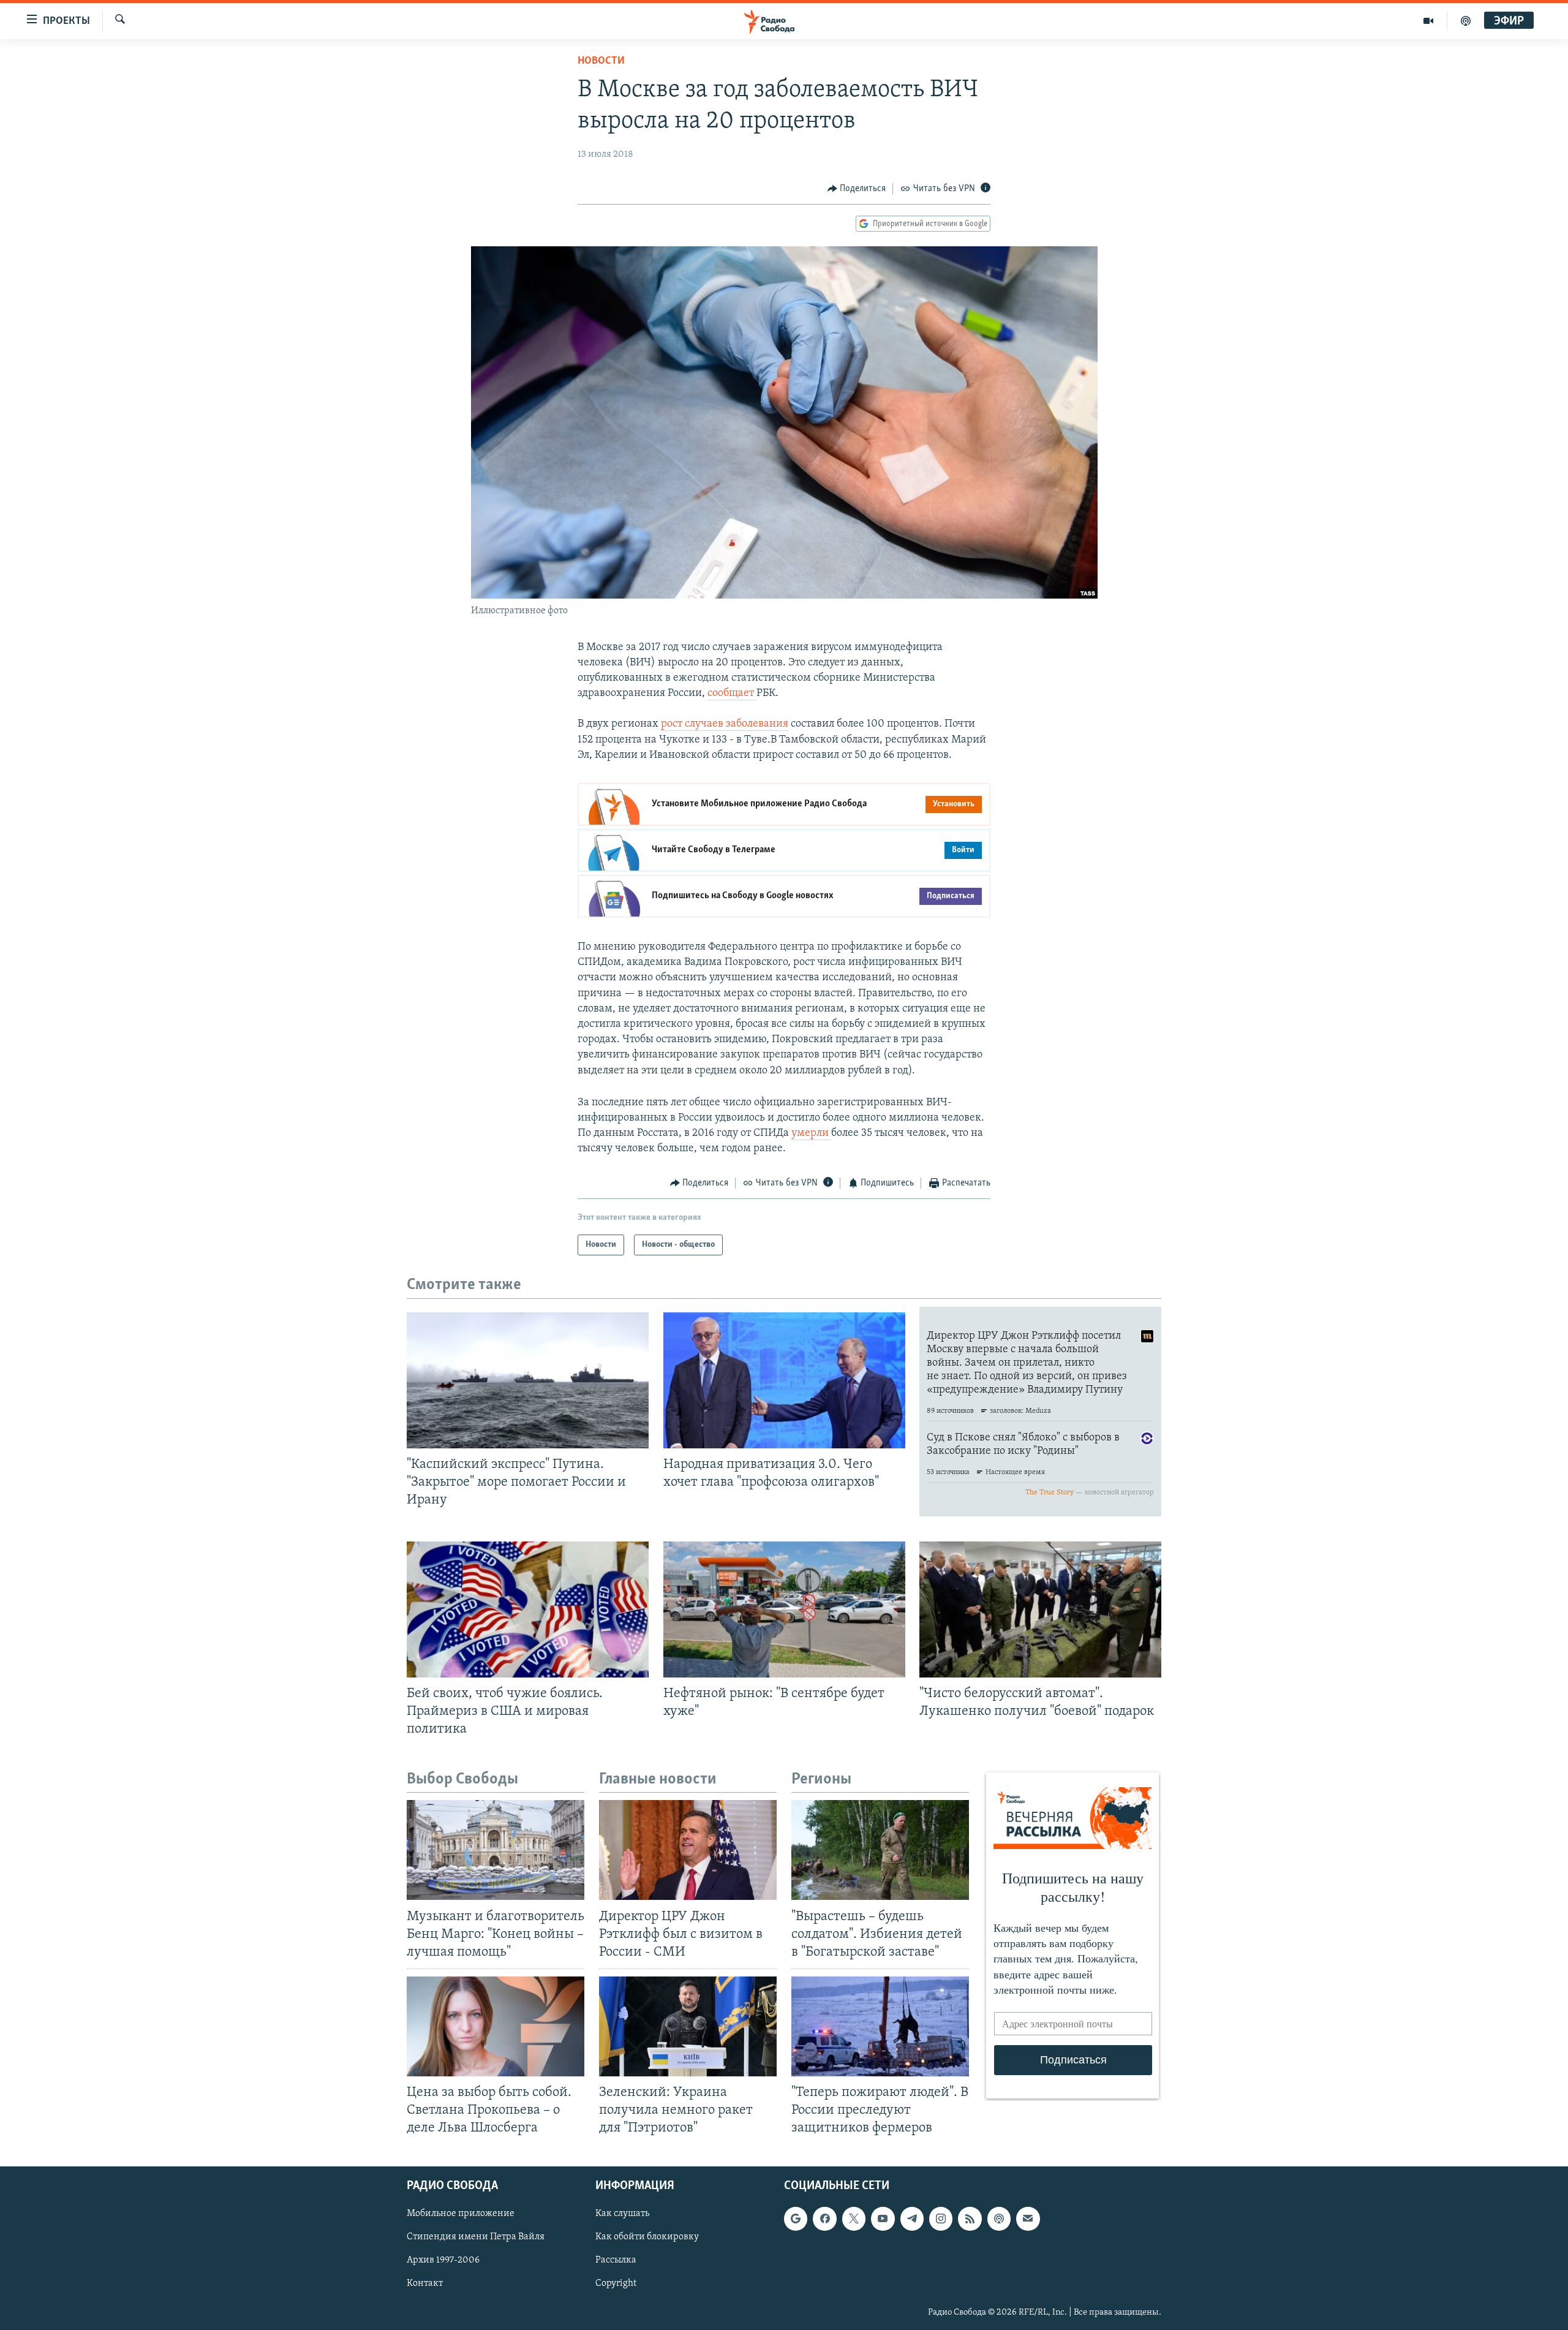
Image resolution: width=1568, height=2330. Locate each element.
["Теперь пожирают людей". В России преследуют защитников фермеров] (880, 2026)
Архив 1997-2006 (443, 2261)
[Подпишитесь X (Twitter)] (854, 2219)
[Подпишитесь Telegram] (912, 2219)
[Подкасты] (999, 2219)
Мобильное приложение (461, 2214)
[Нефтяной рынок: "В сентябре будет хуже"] (784, 1609)
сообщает (732, 694)
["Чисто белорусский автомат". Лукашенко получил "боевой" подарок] (1040, 1609)
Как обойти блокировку (647, 2237)
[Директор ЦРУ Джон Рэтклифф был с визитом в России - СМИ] (688, 1850)
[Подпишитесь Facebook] (824, 2219)
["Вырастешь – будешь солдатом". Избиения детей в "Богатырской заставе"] (880, 1850)
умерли (811, 1133)
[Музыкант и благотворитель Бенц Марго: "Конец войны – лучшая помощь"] (496, 1850)
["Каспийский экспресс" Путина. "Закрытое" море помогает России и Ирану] (528, 1380)
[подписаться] (1028, 2219)
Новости (601, 61)
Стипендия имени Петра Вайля (476, 2237)
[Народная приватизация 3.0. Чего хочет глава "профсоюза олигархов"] (784, 1380)
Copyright (616, 2284)
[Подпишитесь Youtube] (883, 2219)
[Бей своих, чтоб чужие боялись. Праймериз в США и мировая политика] (528, 1609)
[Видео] (1429, 21)
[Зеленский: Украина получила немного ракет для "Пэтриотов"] (688, 2026)
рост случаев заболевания (725, 724)
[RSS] (970, 2219)
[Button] (857, 189)
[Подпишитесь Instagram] (941, 2219)
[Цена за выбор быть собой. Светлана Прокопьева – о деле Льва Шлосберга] (496, 2026)
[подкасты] (1466, 21)
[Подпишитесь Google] (796, 2219)
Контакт (425, 2284)
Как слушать (622, 2214)
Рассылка (616, 2261)
